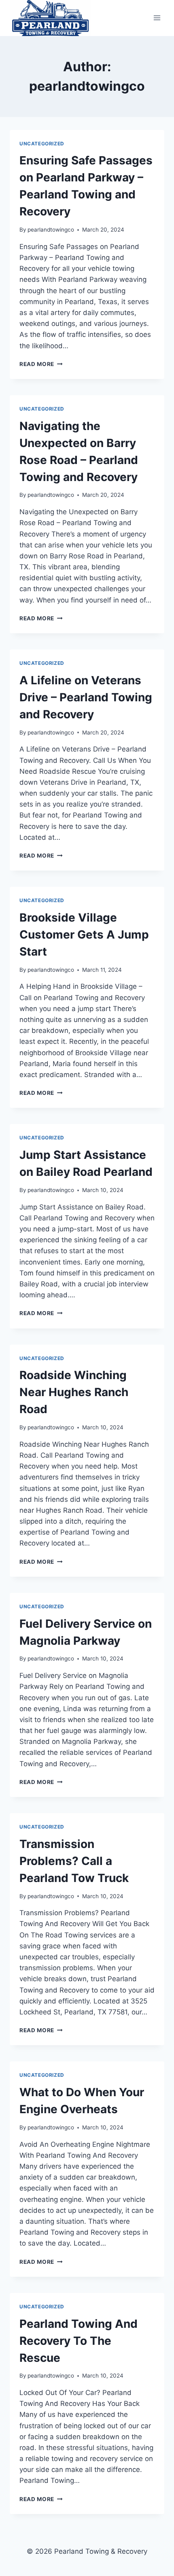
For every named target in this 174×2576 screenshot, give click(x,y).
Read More (41, 364)
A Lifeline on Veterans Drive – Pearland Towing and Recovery (86, 697)
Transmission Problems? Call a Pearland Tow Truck (74, 1861)
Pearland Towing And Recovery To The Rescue (79, 2341)
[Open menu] (157, 18)
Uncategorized (42, 144)
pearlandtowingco (51, 230)
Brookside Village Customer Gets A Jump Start (84, 935)
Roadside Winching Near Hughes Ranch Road (74, 1392)
